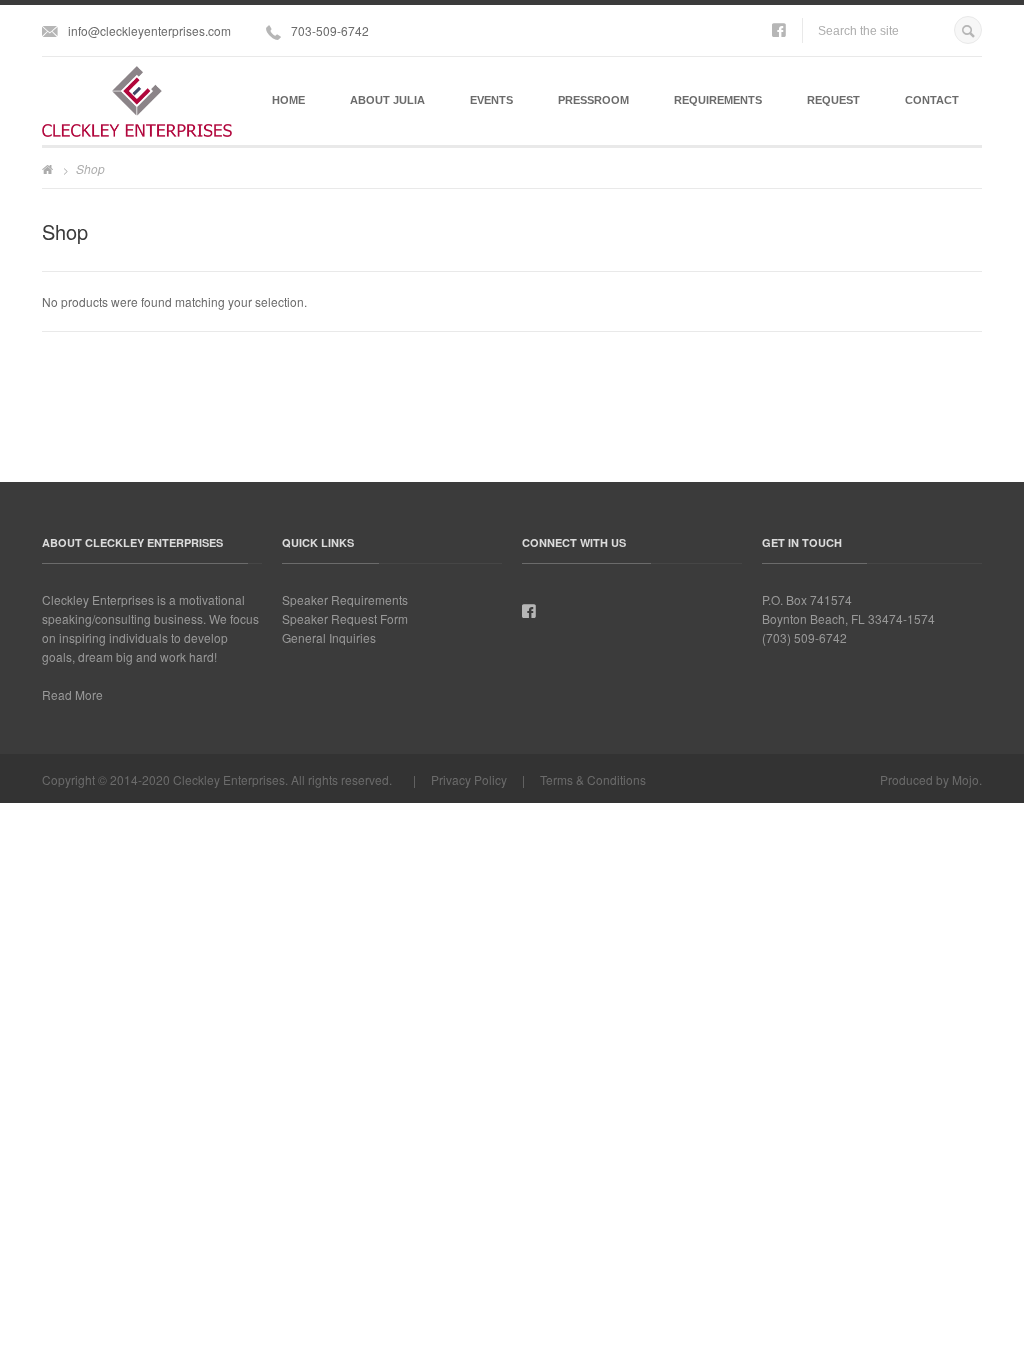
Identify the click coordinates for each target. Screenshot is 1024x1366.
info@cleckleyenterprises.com (149, 30)
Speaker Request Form (345, 618)
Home (288, 100)
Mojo (965, 779)
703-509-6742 (330, 30)
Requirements (718, 100)
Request (833, 100)
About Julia (387, 100)
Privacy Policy (469, 779)
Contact (932, 100)
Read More (72, 694)
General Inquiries (329, 637)
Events (491, 100)
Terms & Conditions (593, 779)
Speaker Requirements (345, 599)
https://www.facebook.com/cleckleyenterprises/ (779, 31)
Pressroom (593, 100)
